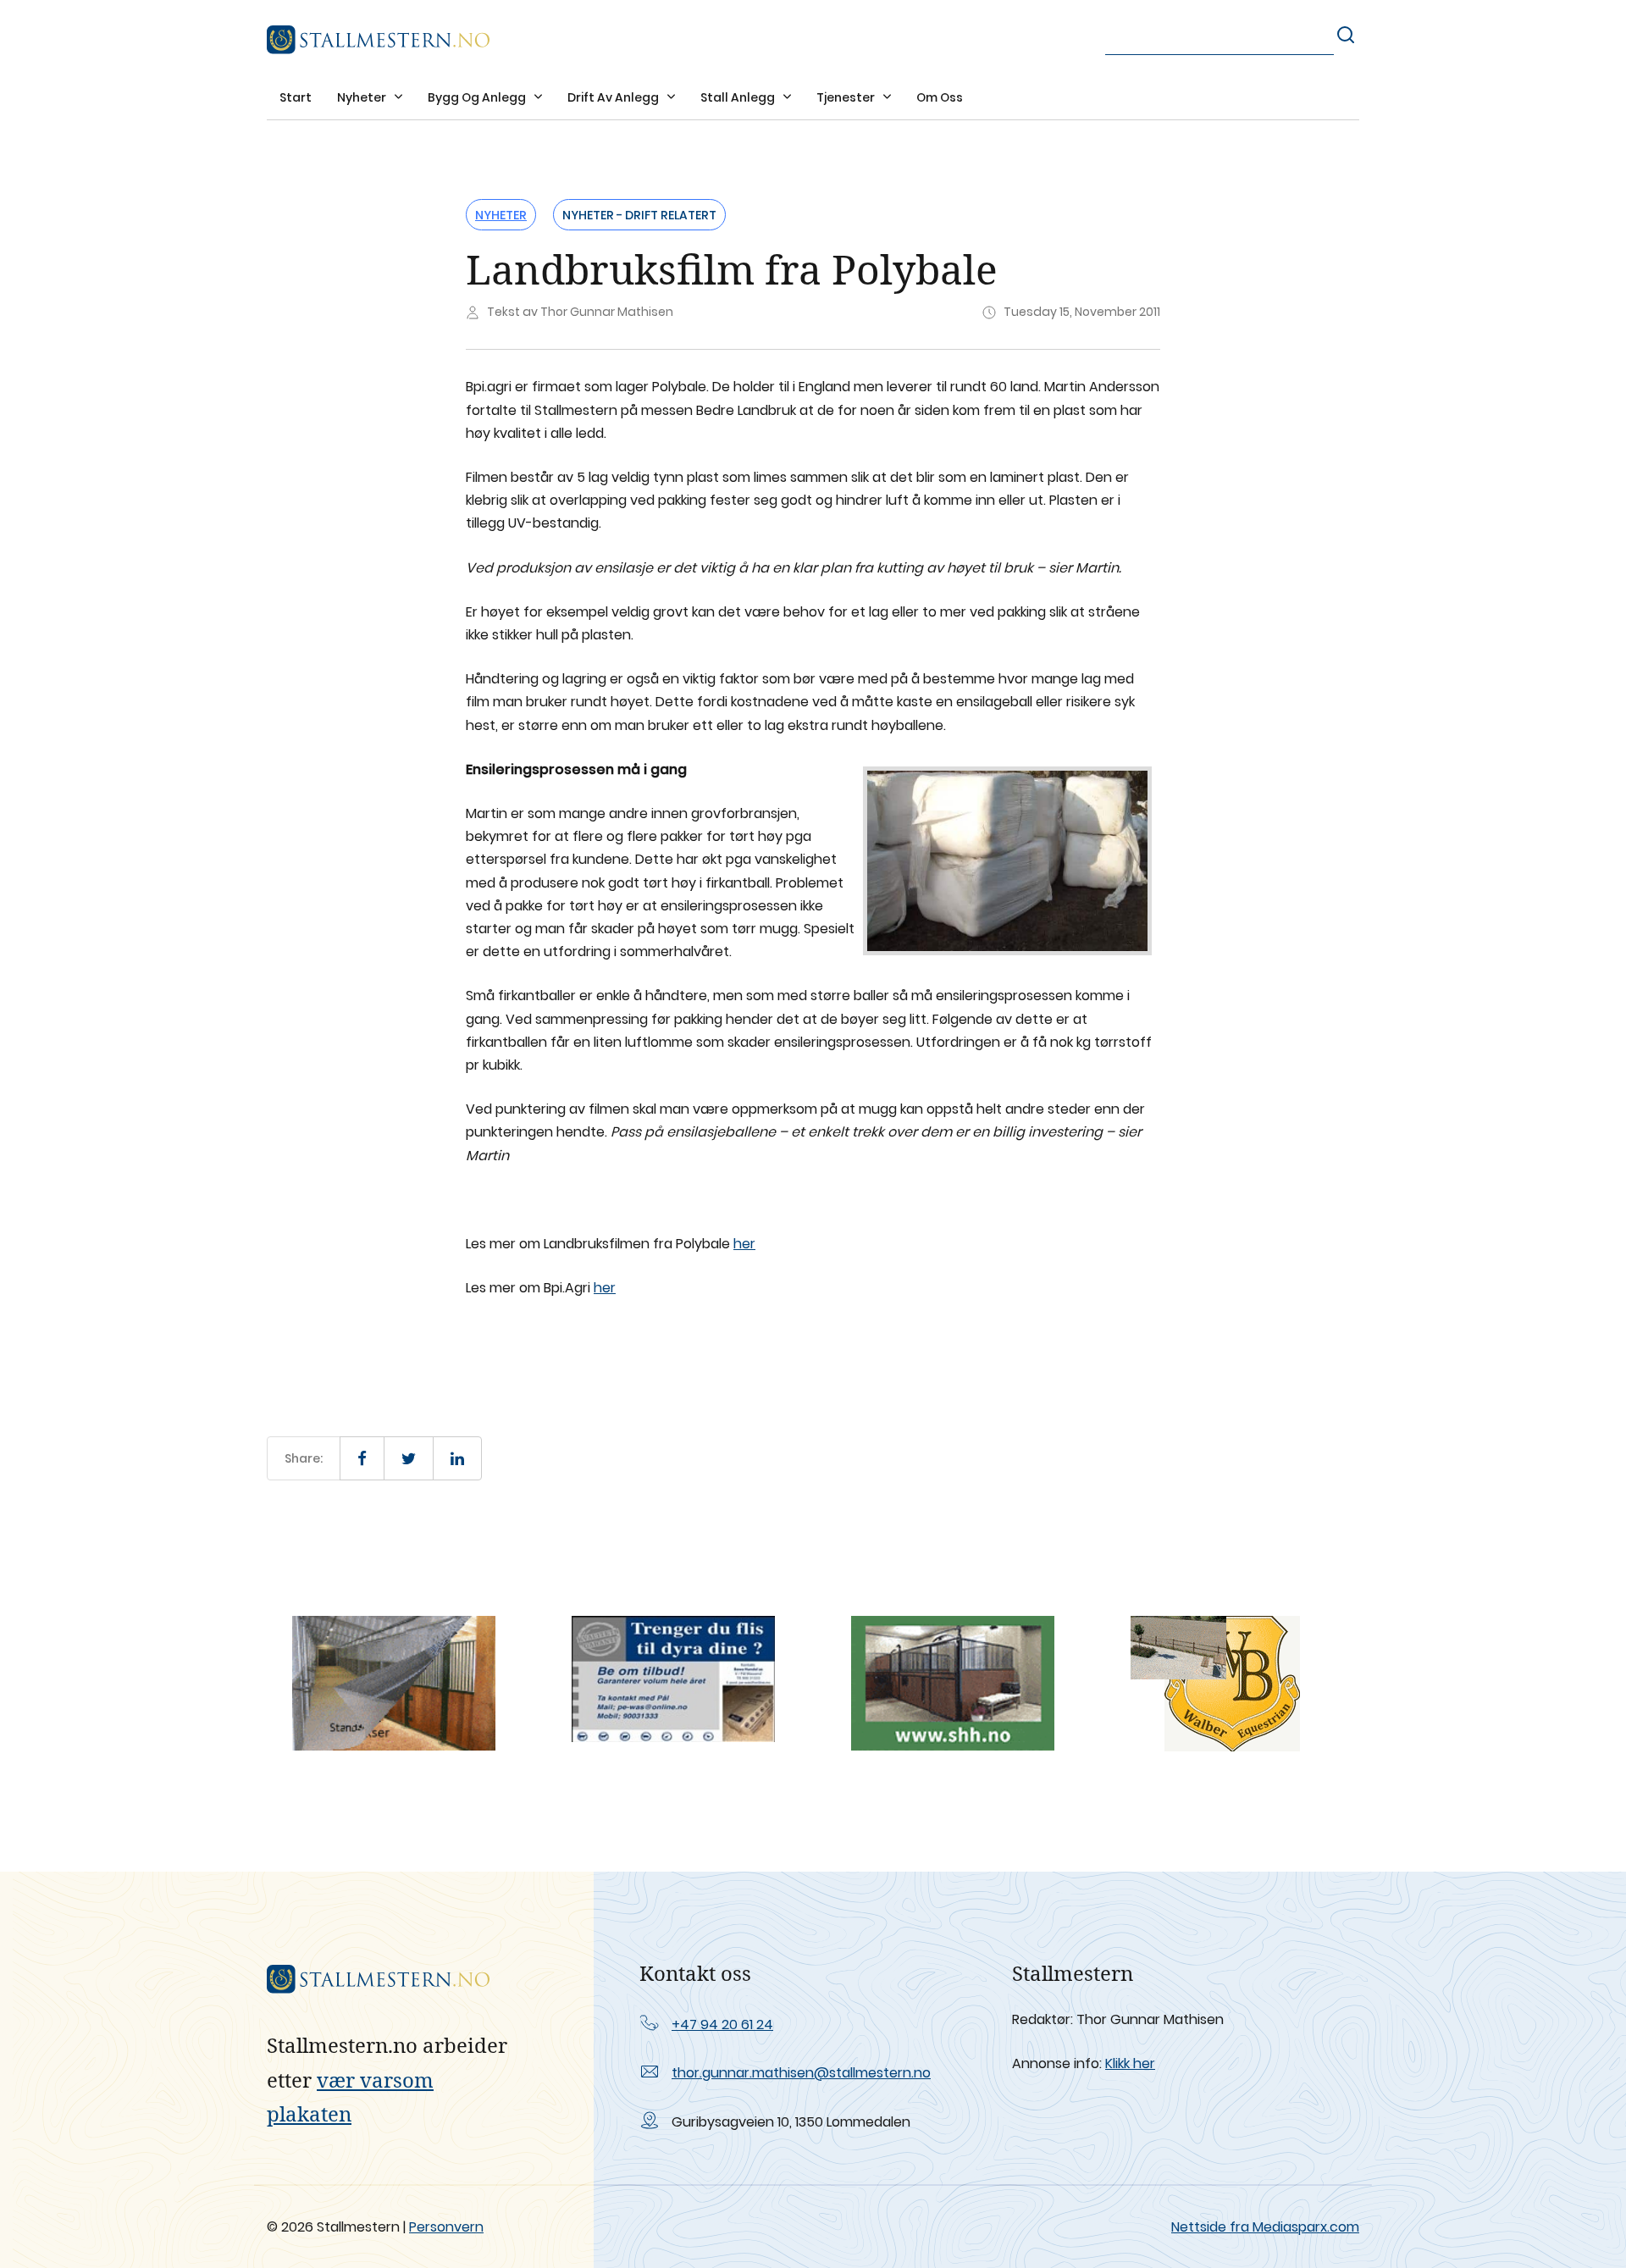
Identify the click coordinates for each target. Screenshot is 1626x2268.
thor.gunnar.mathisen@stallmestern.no (801, 2073)
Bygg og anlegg (478, 97)
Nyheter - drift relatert (639, 215)
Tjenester (847, 97)
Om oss (940, 97)
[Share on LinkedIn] (457, 1458)
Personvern (446, 2227)
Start (296, 97)
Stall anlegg (739, 97)
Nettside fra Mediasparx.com (1265, 2227)
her (744, 1244)
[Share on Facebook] (362, 1458)
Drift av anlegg (614, 97)
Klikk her (1130, 2063)
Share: (304, 1458)
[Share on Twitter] (409, 1458)
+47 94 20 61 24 (722, 2025)
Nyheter (363, 97)
